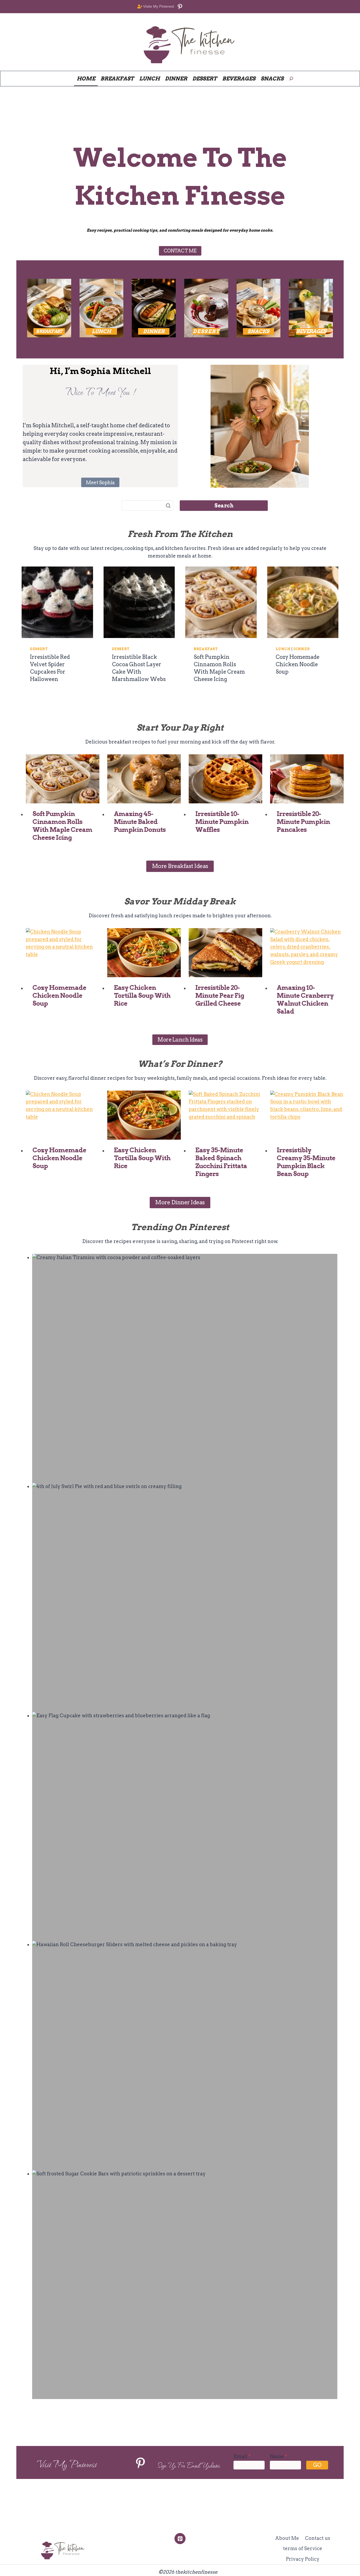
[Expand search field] (291, 79)
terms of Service (303, 2548)
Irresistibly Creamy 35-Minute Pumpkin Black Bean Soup (306, 1162)
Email (242, 2456)
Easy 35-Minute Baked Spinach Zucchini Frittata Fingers (221, 1162)
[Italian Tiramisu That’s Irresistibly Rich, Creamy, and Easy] (185, 1368)
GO (317, 2465)
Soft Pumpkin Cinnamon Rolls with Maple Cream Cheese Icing (62, 826)
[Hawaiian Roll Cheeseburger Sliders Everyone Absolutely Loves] (185, 2055)
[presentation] (57, 602)
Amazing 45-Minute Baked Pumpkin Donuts (140, 822)
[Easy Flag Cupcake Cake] (185, 1827)
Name (279, 2456)
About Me (287, 2538)
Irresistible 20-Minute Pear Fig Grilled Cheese (220, 996)
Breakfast (206, 649)
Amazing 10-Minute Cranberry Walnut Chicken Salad (305, 999)
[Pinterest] (180, 2538)
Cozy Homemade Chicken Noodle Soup (298, 664)
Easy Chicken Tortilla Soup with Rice (142, 996)
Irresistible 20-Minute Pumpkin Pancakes (303, 822)
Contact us (318, 2538)
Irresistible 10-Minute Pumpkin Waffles (222, 822)
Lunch (283, 649)
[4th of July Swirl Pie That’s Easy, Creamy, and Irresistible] (185, 1597)
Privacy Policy (303, 2559)
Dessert (39, 649)
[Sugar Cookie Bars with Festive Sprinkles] (185, 2285)
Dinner (302, 649)
